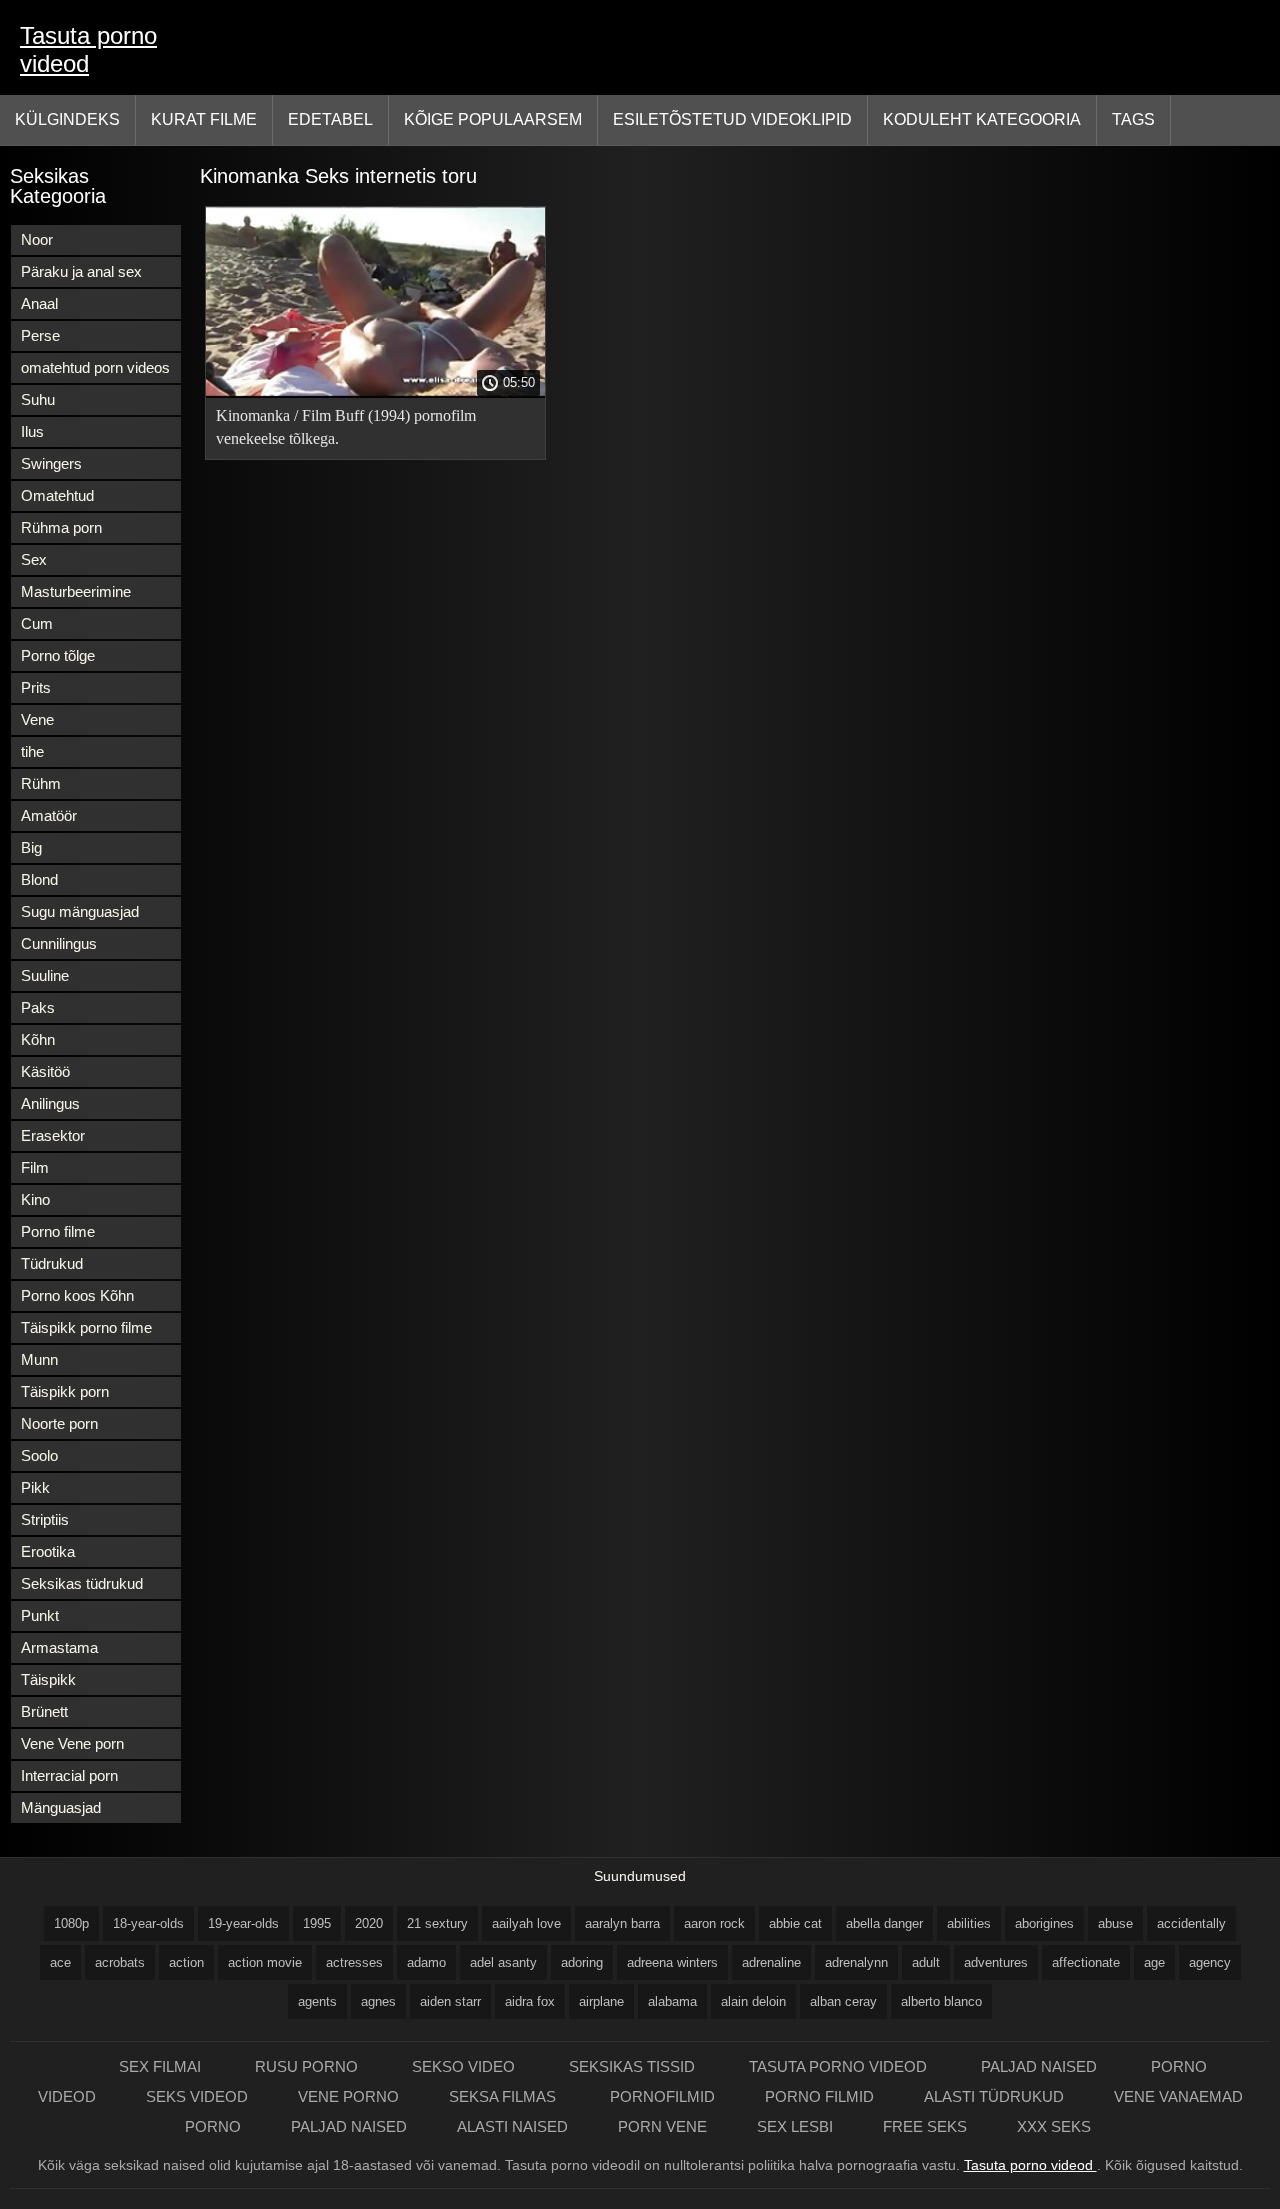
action (186, 1962)
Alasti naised (512, 2126)
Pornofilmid (662, 2096)
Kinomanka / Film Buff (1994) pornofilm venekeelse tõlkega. (346, 427)
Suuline (45, 975)
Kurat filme (204, 119)
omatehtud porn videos (95, 367)
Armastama (59, 1647)
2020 (369, 1923)
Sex (34, 559)
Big (31, 847)
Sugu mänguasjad (80, 911)
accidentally (1191, 1923)
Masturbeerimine (76, 591)
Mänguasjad (61, 1807)
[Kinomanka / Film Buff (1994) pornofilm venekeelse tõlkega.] (375, 393)
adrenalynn (856, 1962)
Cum (37, 623)
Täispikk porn (65, 1391)
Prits (36, 687)
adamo (426, 1962)
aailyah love (526, 1923)
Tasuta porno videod (88, 49)
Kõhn (38, 1039)
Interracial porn (69, 1775)
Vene (37, 719)
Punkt (40, 1615)
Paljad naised (1041, 2066)
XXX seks (1054, 2126)
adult (926, 1962)
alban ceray (843, 2001)
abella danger (884, 1923)
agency (1210, 1962)
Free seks (925, 2126)
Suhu (38, 399)
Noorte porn (59, 1423)
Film (35, 1167)
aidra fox (530, 2001)
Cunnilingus (59, 943)
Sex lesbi (795, 2126)
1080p (71, 1923)
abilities (969, 1923)
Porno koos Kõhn (77, 1295)
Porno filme (58, 1231)
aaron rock (714, 1923)
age (1154, 1962)
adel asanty (503, 1962)
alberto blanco (941, 2001)
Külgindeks (67, 119)
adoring (582, 1962)
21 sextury (437, 1923)
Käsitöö (45, 1071)
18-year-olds (148, 1923)
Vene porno (348, 2096)
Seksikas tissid (634, 2066)
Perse (40, 335)
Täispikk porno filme (86, 1327)
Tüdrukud (52, 1263)
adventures (996, 1962)
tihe (32, 751)
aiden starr (450, 2001)
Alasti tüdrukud (994, 2096)
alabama (672, 2001)
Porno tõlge (58, 655)
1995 (317, 1923)
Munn (39, 1359)
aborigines (1044, 1923)
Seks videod (197, 2096)
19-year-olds (243, 1923)
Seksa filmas (504, 2096)
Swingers (51, 463)
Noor (37, 239)
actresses (354, 1962)
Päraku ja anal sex (81, 271)
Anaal (39, 303)
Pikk (35, 1487)
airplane (601, 2001)
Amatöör (49, 815)
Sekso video (465, 2066)
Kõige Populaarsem (493, 119)
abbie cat (795, 1923)
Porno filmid (819, 2096)
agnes (378, 2001)
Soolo (39, 1455)
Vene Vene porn (72, 1743)
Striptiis (45, 1519)
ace (60, 1962)
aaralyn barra (622, 1923)
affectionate (1086, 1962)
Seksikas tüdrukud (82, 1583)
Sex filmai (162, 2066)
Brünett (44, 1711)
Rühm (41, 783)
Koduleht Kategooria (982, 119)
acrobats (120, 1962)
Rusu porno (308, 2066)
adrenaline (771, 1962)
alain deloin (753, 2001)
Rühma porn (61, 527)
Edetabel (330, 119)
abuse (1115, 1923)
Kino (35, 1199)
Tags (1133, 119)
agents (317, 2001)
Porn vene (662, 2126)
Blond (39, 879)
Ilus (32, 431)
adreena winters (672, 1962)
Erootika (48, 1551)
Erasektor (53, 1135)
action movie (265, 1962)
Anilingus (50, 1103)
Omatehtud (57, 495)
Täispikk (48, 1679)
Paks (38, 1007)
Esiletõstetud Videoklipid (732, 119)
